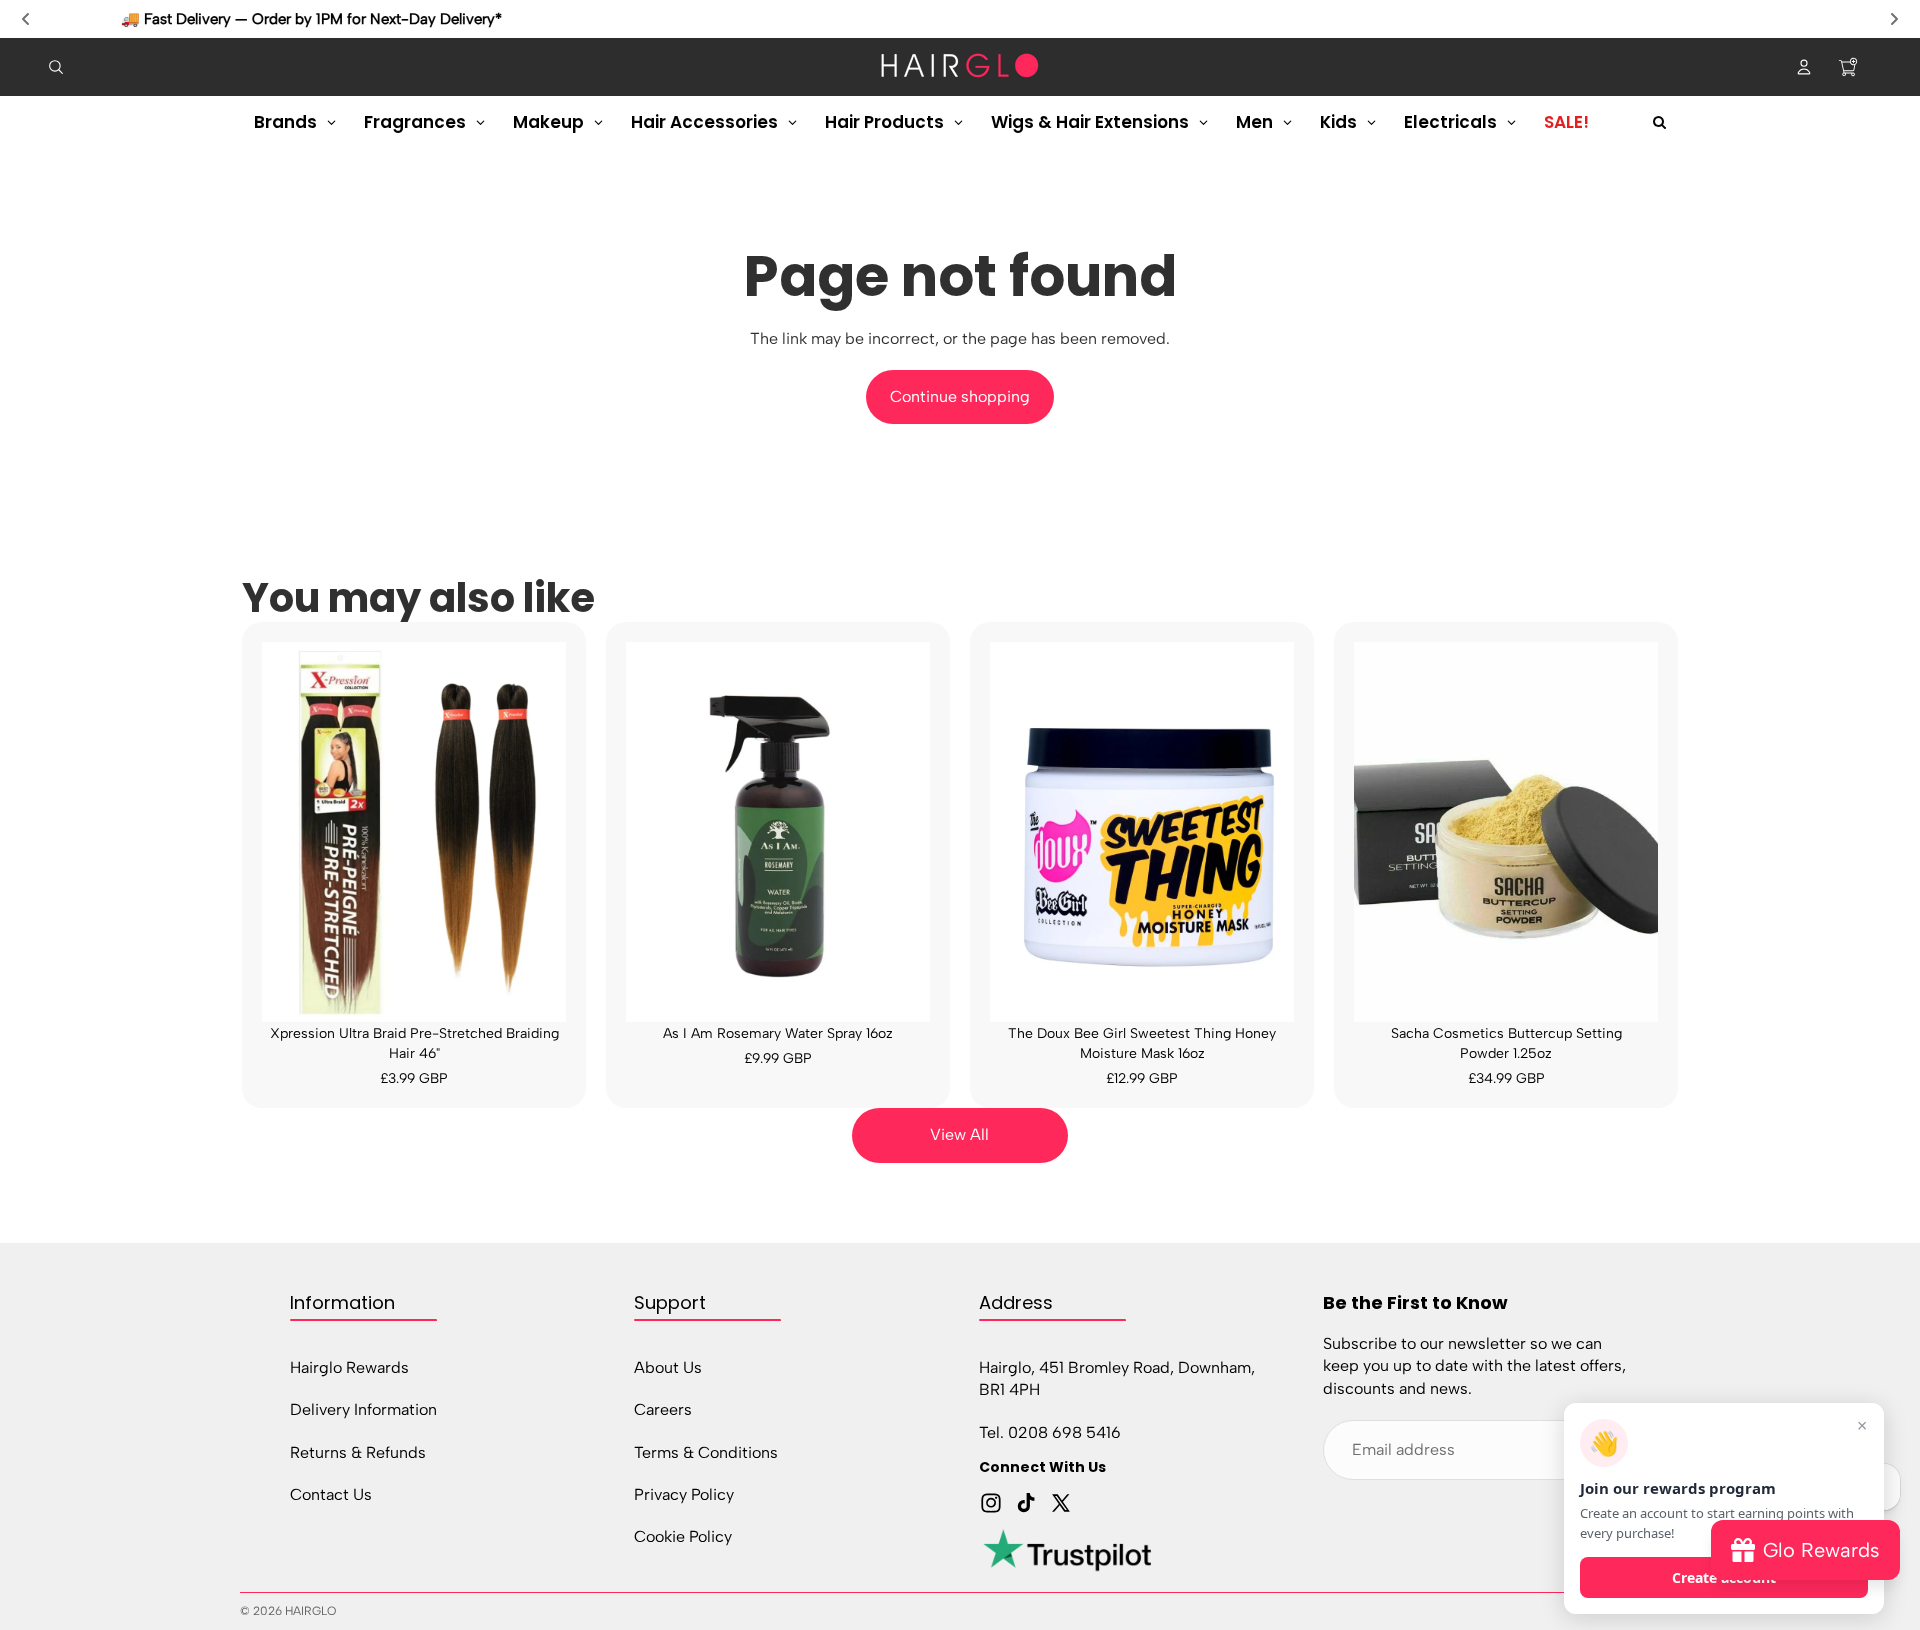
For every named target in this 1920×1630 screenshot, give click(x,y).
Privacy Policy (684, 1494)
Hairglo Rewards (349, 1366)
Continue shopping (960, 396)
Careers (663, 1409)
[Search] (56, 67)
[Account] (1804, 67)
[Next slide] (1894, 19)
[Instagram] (991, 1503)
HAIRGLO (310, 1611)
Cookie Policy (683, 1536)
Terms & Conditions (706, 1451)
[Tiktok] (1026, 1503)
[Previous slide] (26, 19)
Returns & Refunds (358, 1451)
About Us (668, 1366)
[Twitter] (1061, 1503)
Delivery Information (363, 1409)
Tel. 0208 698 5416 (1050, 1431)
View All (959, 1134)
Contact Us (331, 1494)
